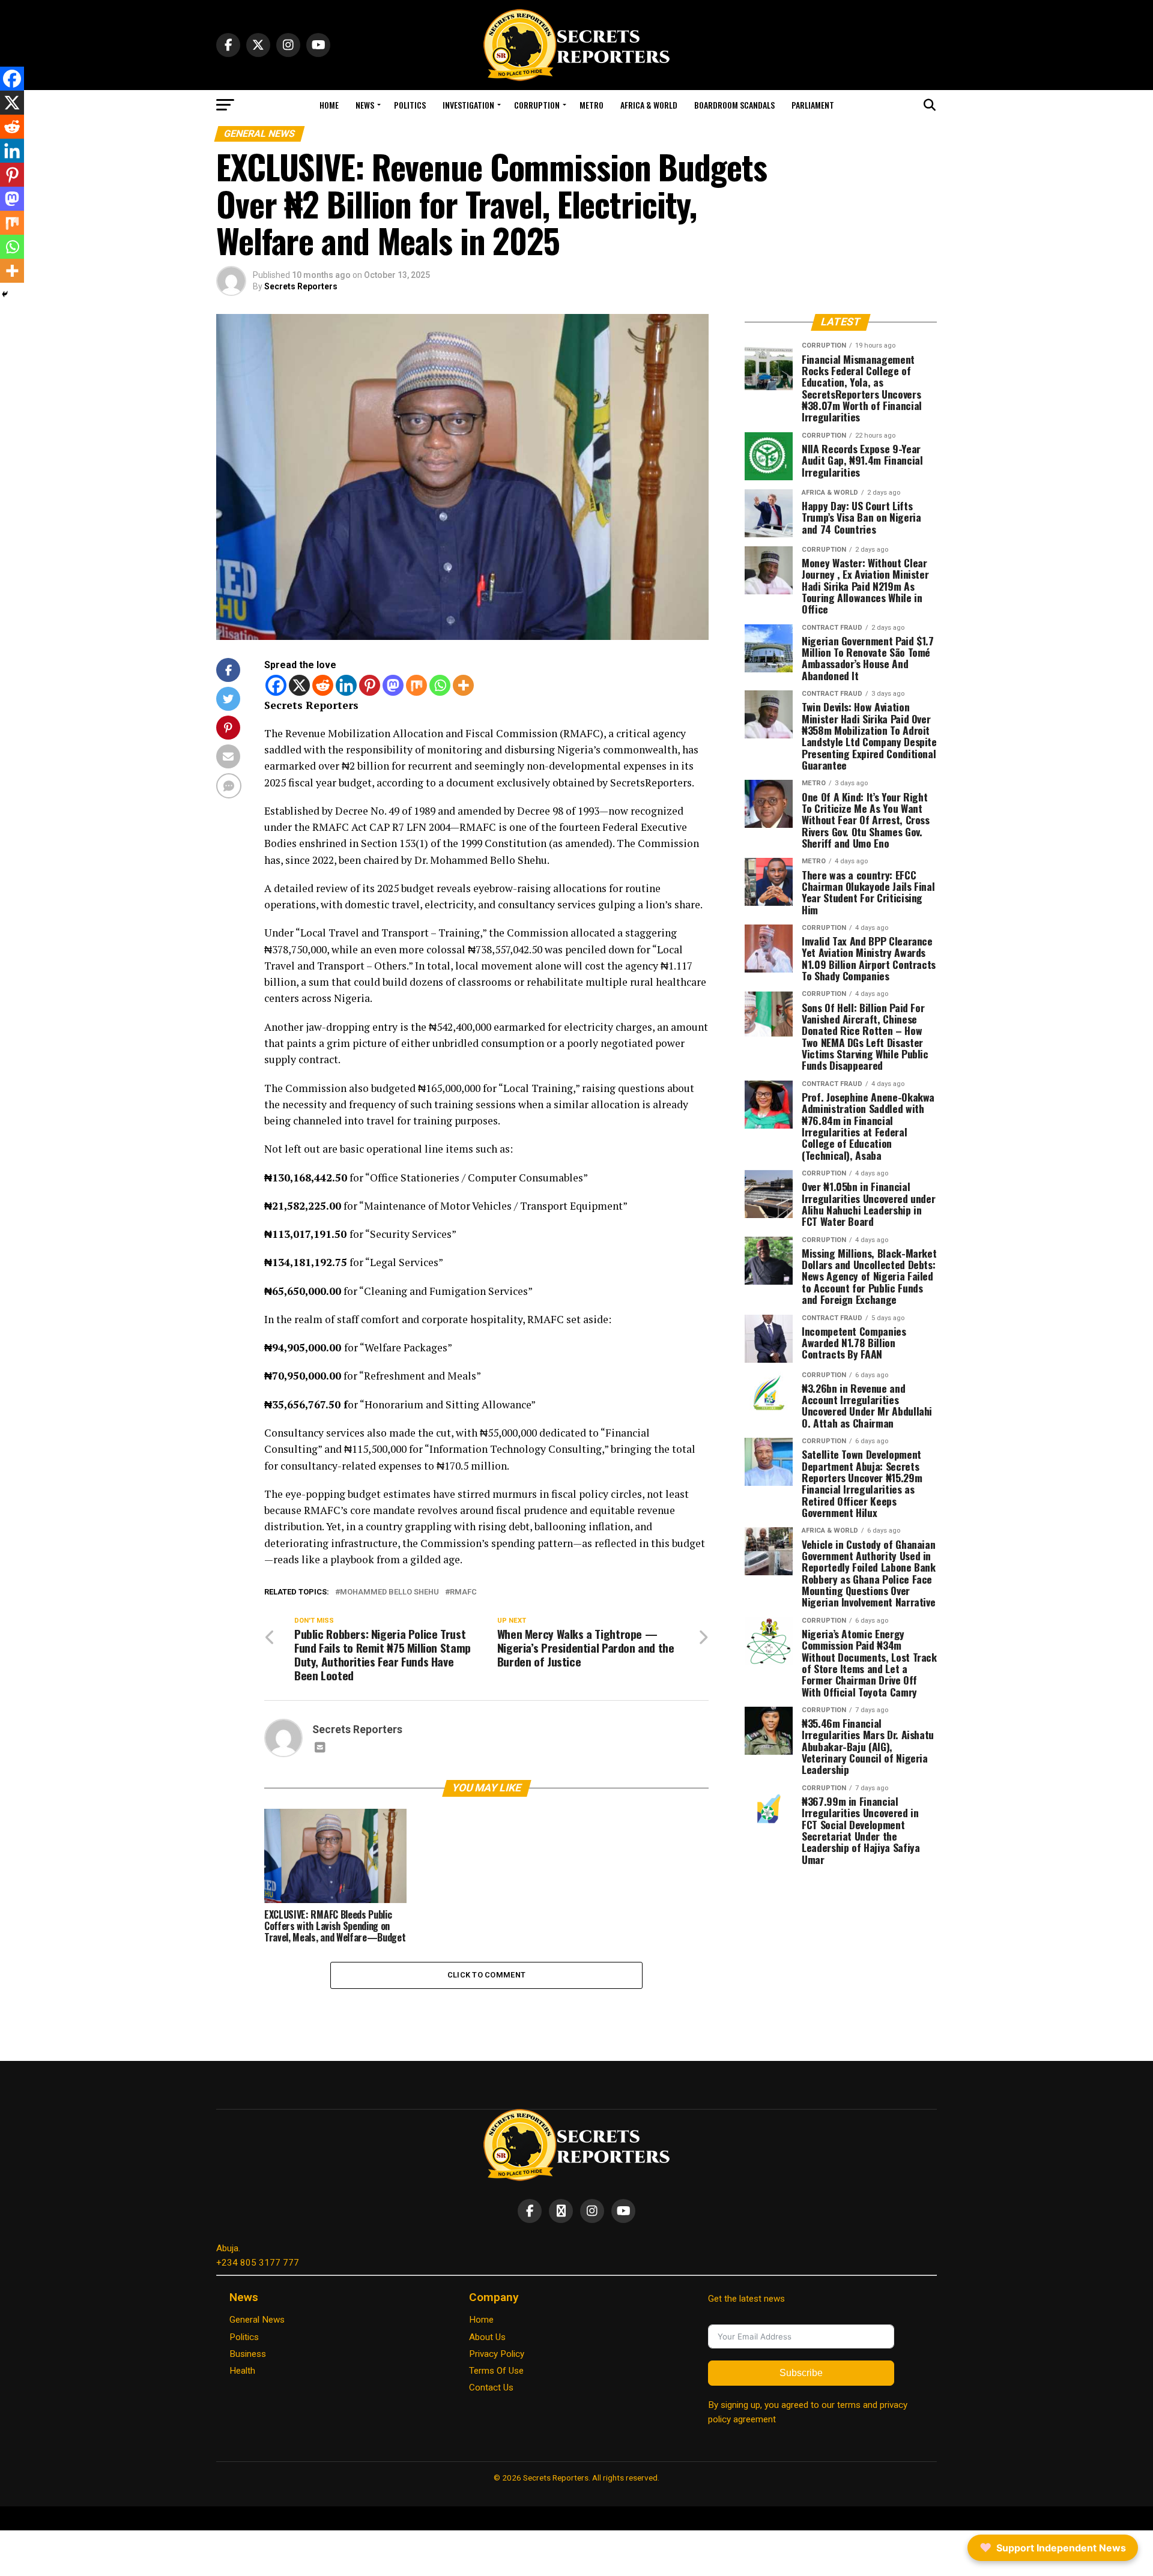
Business (248, 2354)
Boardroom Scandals (734, 105)
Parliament (813, 105)
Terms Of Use (496, 2371)
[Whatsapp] (440, 685)
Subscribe (801, 2373)
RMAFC (463, 1592)
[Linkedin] (346, 685)
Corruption (537, 105)
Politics (410, 105)
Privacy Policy (497, 2354)
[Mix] (416, 685)
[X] (299, 685)
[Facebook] (276, 685)
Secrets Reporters (301, 286)
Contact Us (491, 2387)
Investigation (468, 105)
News (365, 105)
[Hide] (5, 294)
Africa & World (649, 105)
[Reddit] (323, 685)
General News (257, 2320)
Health (242, 2371)
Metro (592, 105)
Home (329, 105)
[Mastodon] (393, 685)
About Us (487, 2337)
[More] (463, 685)
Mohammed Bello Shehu (389, 1592)
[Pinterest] (370, 685)
